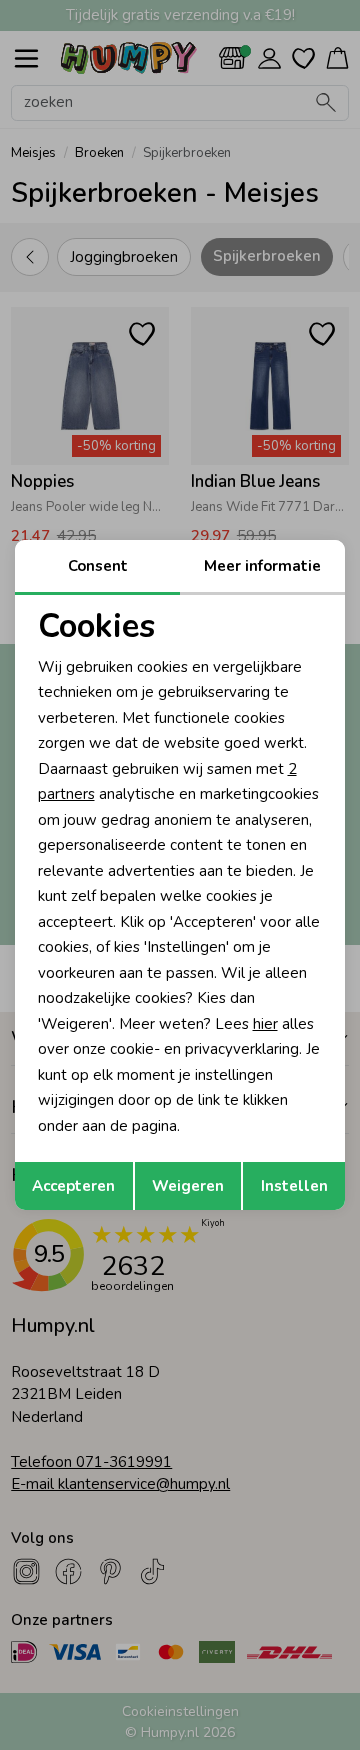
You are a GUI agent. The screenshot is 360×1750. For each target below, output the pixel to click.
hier (265, 1024)
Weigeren (188, 1186)
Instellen (294, 1186)
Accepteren (73, 1186)
